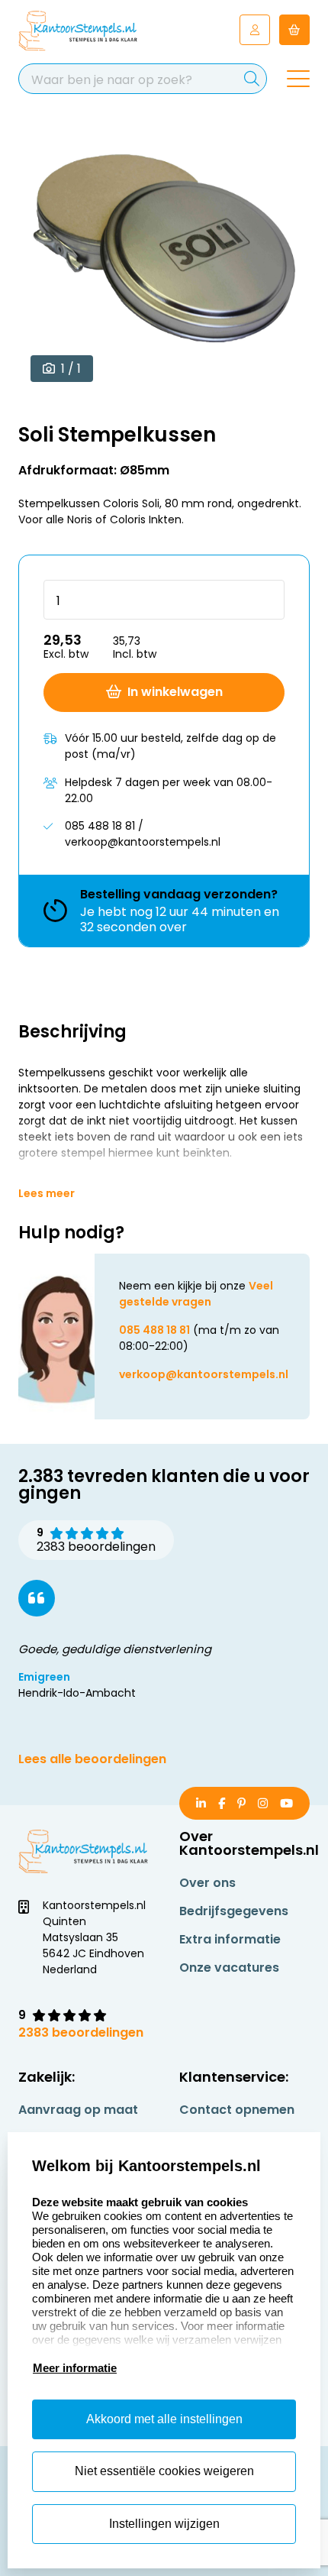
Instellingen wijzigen (164, 2524)
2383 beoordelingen (81, 2032)
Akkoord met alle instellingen (164, 2419)
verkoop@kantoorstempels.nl (204, 1374)
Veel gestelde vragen (196, 1294)
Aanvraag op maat (78, 2110)
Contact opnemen (237, 2110)
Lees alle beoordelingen (92, 1759)
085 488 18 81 (154, 1330)
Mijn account (255, 30)
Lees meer (47, 1193)
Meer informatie (75, 2368)
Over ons (207, 1883)
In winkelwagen (175, 692)
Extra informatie (230, 1939)
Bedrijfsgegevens (234, 1911)
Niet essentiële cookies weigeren (164, 2471)
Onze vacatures (229, 1968)
